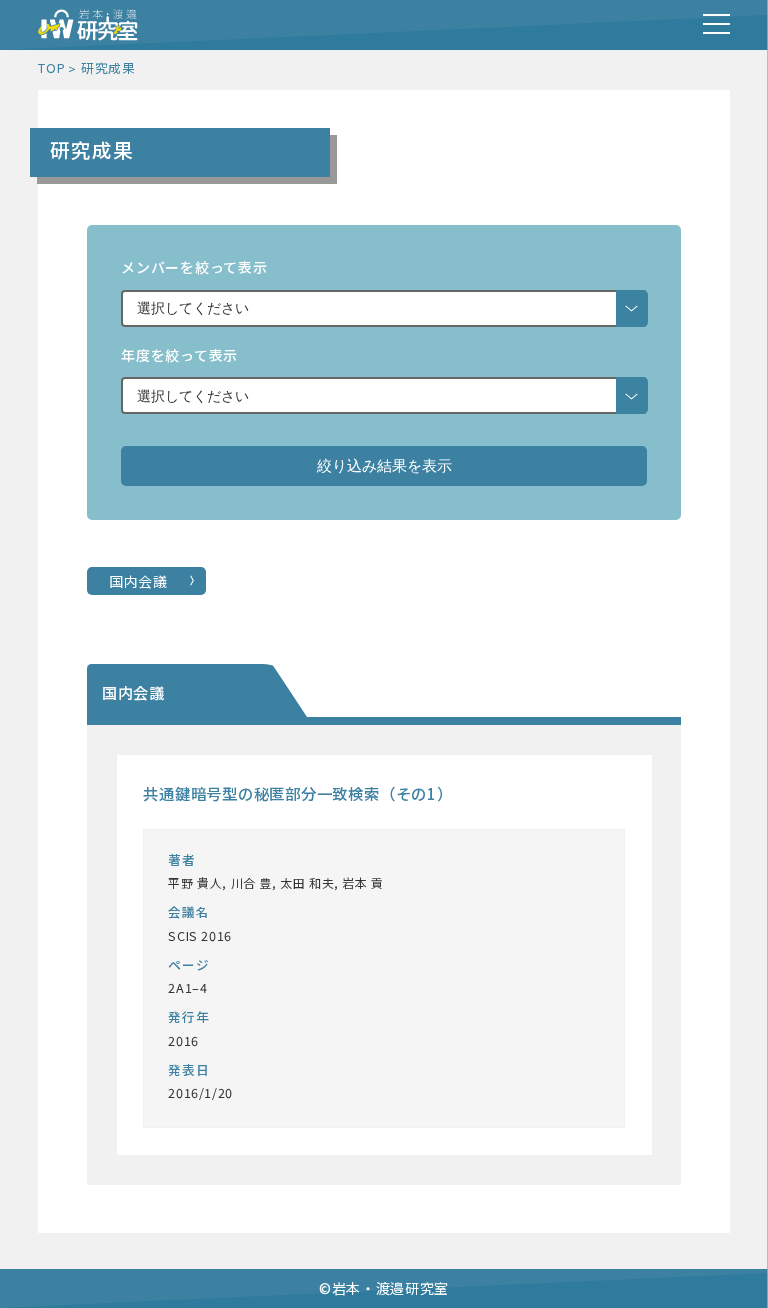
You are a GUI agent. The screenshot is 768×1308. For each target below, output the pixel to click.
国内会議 (138, 581)
